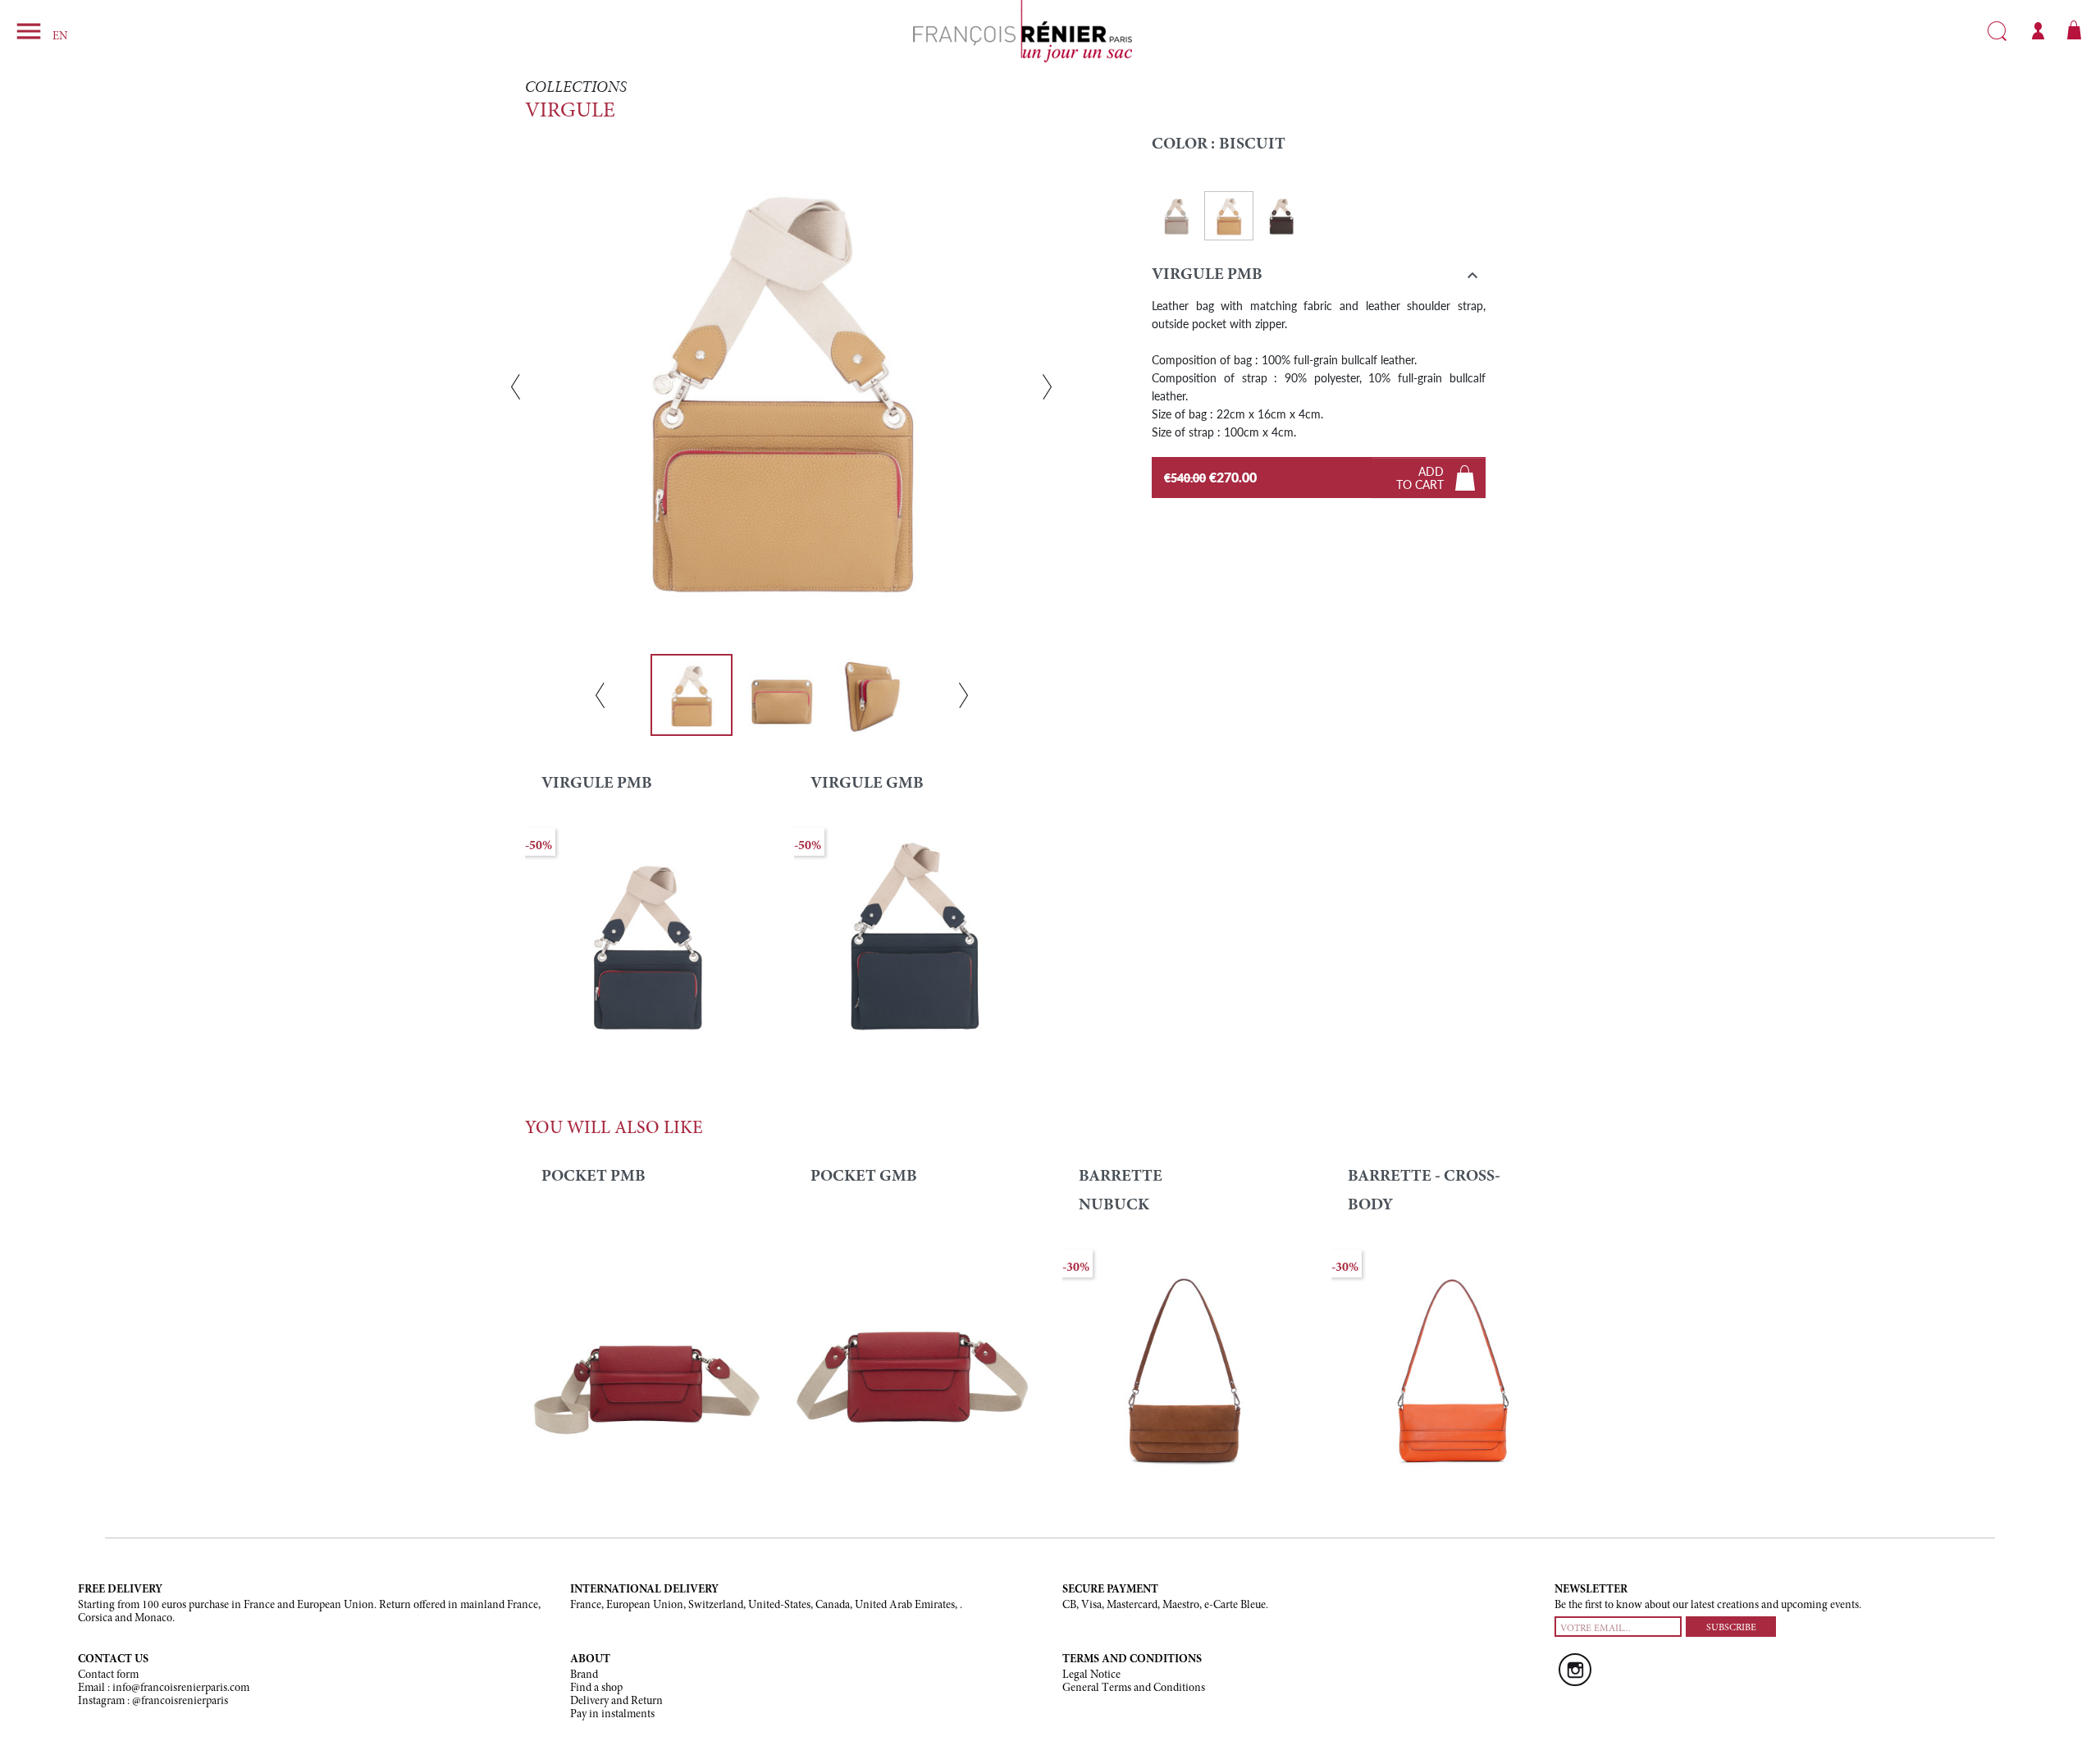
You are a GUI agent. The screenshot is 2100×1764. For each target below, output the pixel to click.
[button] (1319, 279)
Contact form (108, 1675)
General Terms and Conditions (1134, 1689)
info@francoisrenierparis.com (181, 1689)
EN (60, 37)
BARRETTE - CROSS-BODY (1424, 1191)
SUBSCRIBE (1731, 1628)
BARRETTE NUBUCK (1121, 1191)
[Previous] (516, 387)
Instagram (1575, 1670)
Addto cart (1420, 478)
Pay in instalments (612, 1715)
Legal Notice (1091, 1675)
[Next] (1047, 387)
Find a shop (596, 1689)
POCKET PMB (593, 1177)
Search (1997, 31)
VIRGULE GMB (867, 784)
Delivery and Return (616, 1702)
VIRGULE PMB (597, 784)
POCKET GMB (864, 1177)
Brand (584, 1675)
